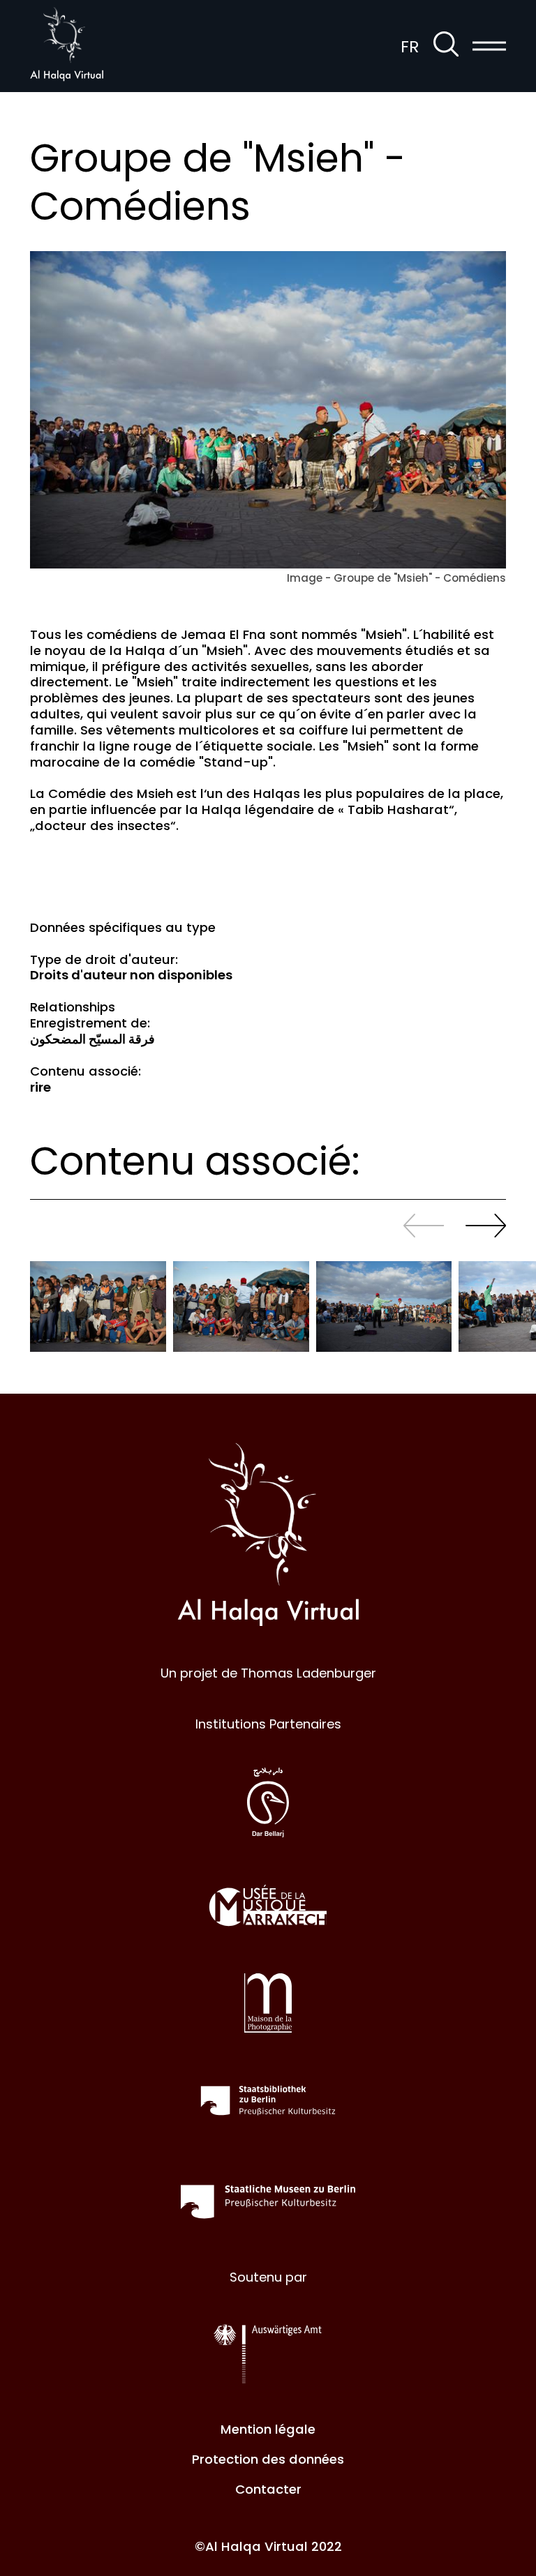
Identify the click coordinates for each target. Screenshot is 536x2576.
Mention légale (268, 2429)
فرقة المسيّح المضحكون (92, 1039)
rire (40, 1087)
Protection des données (268, 2459)
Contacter (268, 2489)
